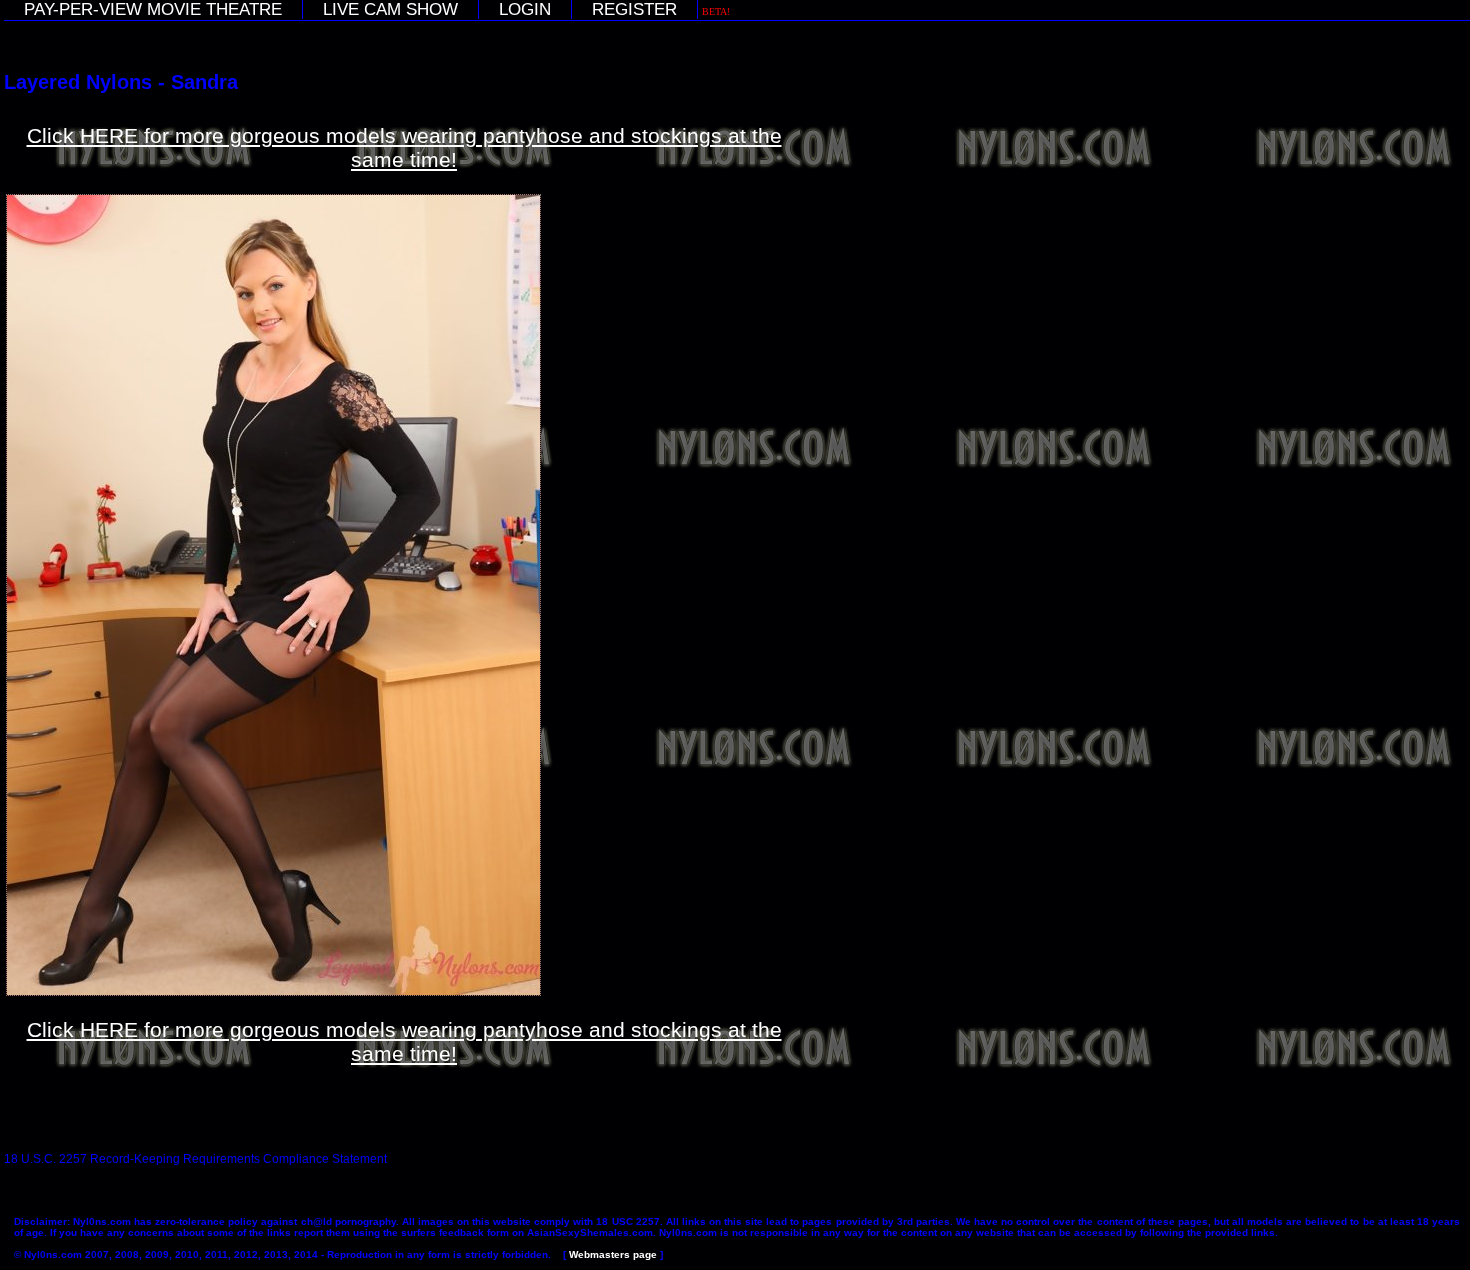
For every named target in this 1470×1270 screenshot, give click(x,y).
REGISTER (634, 9)
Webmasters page (613, 1254)
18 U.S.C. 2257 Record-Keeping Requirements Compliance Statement (195, 1159)
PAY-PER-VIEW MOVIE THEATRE (153, 9)
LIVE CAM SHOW (390, 9)
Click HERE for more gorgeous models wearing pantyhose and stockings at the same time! (404, 147)
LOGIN (525, 9)
